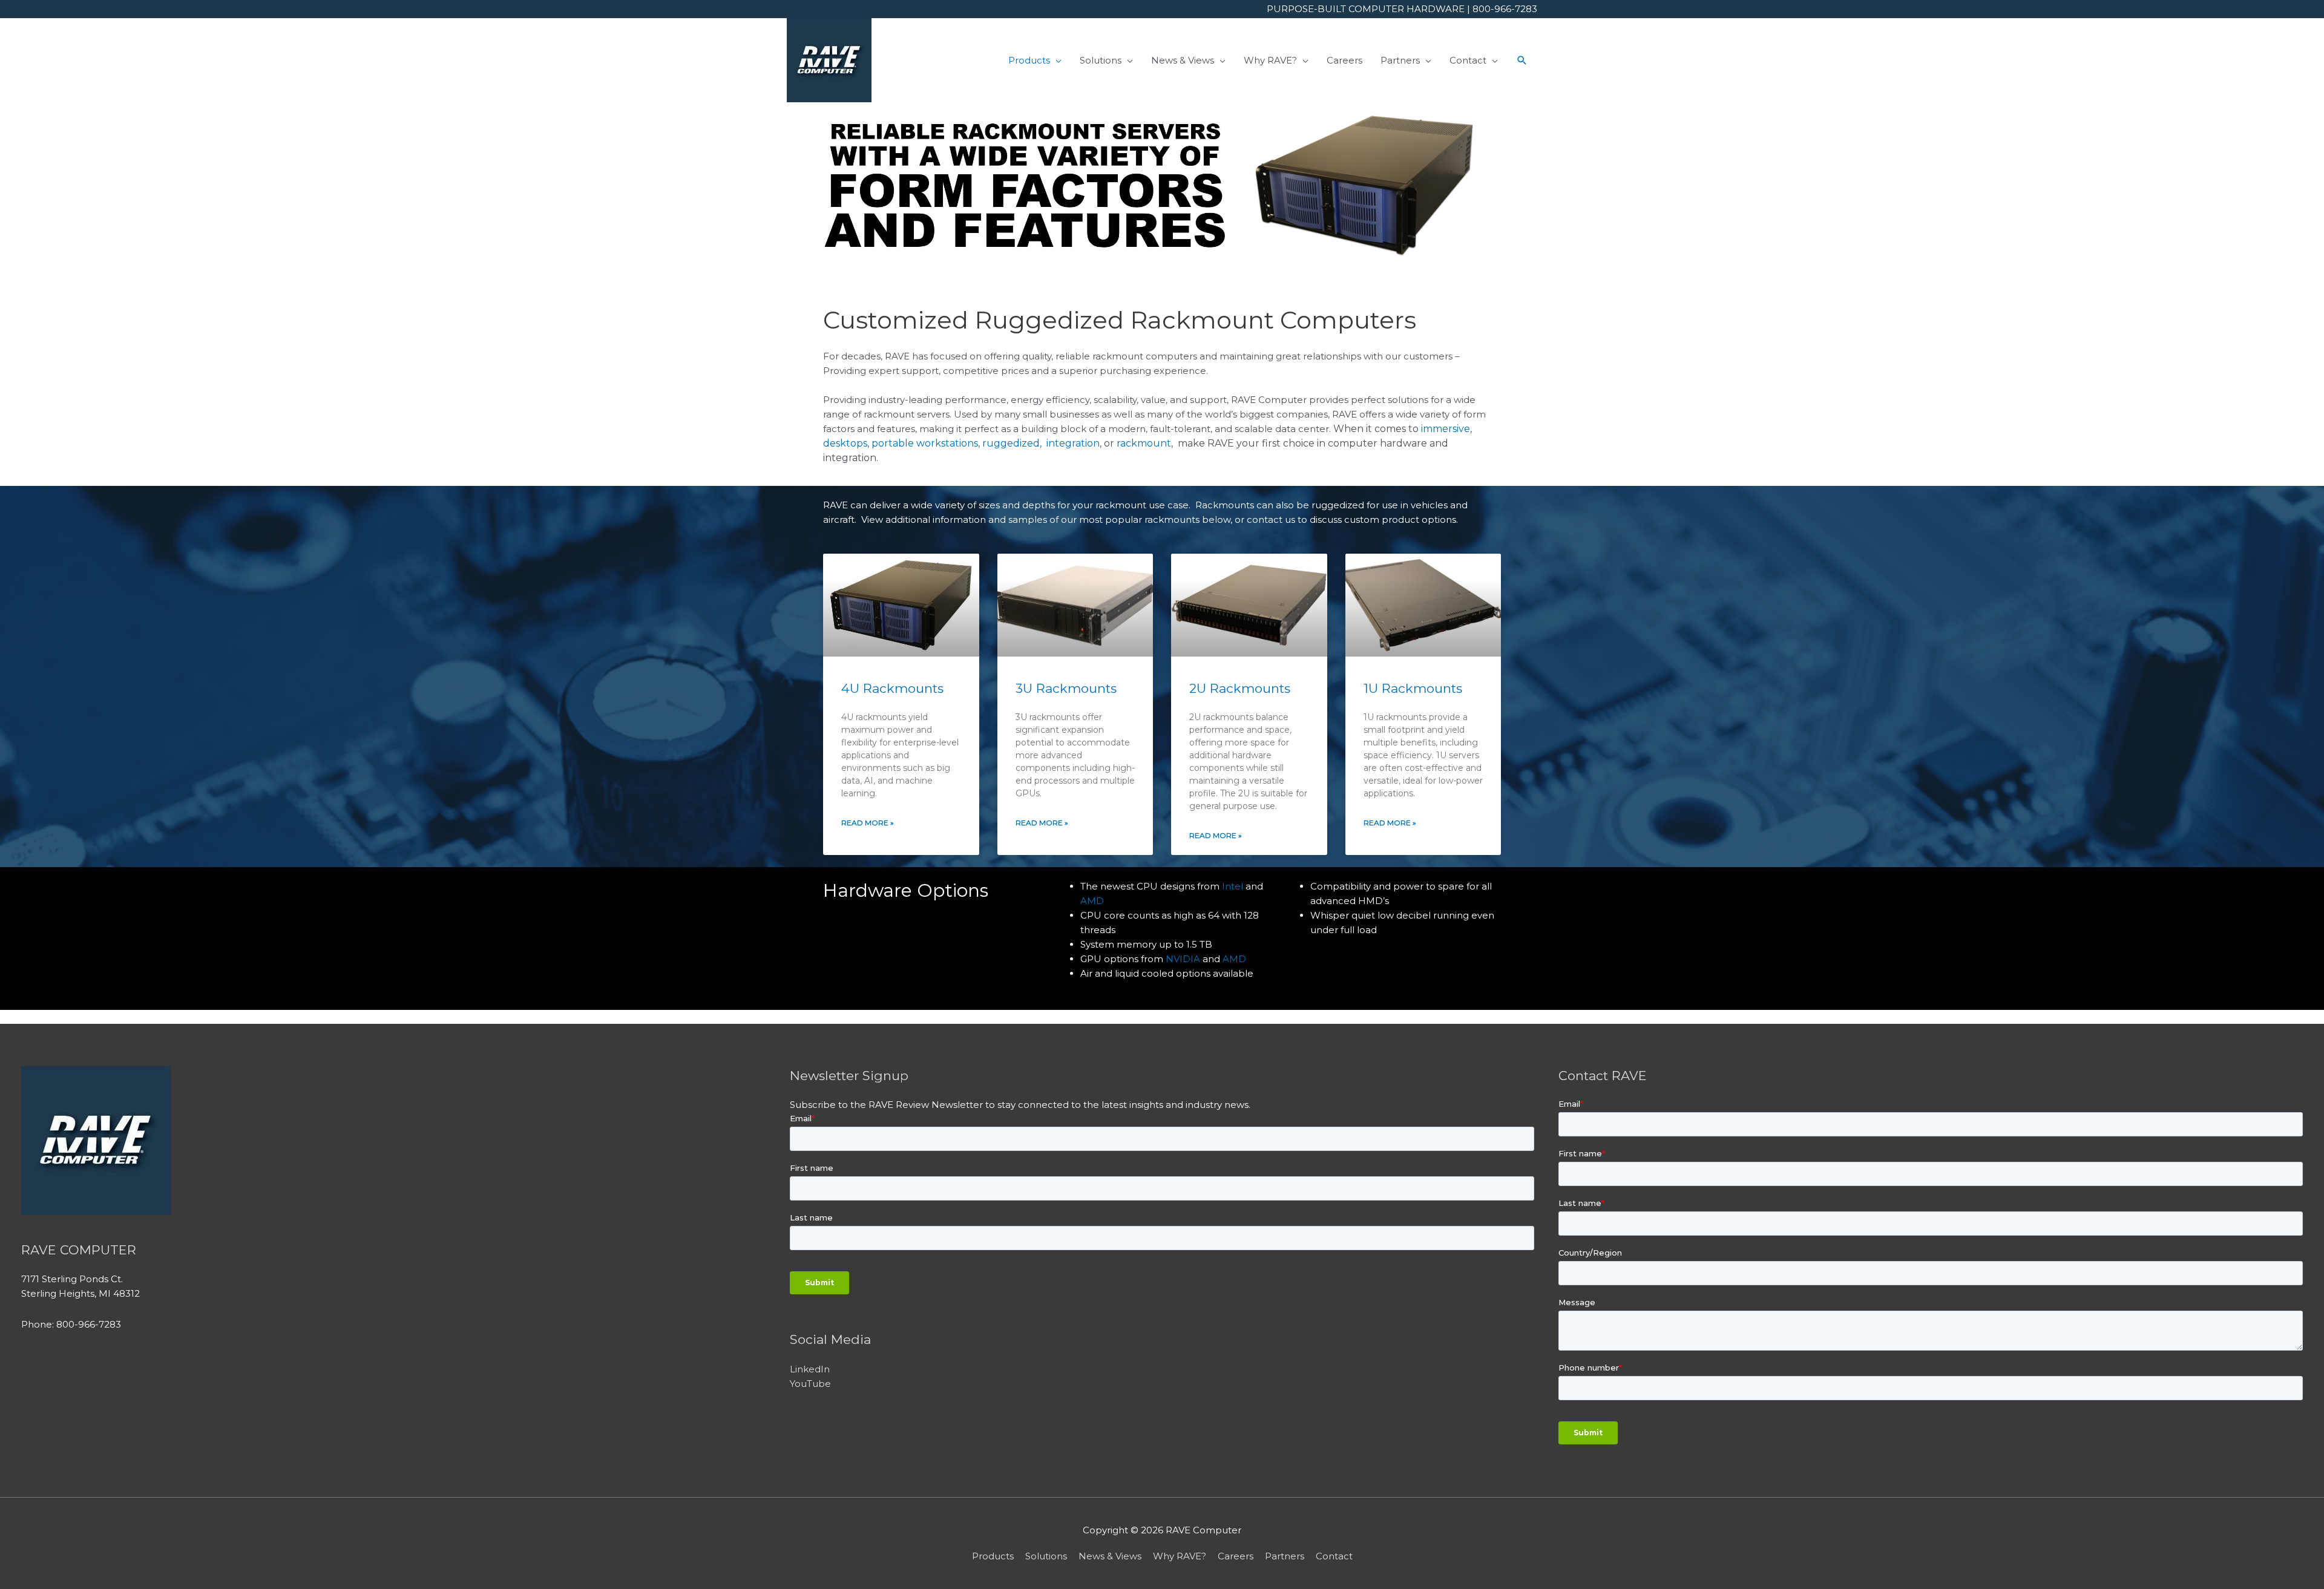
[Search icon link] (1522, 61)
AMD (1092, 901)
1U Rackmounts (1413, 688)
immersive (1446, 429)
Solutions (1046, 1556)
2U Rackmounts (1240, 688)
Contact (1334, 1556)
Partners (1285, 1556)
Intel (1233, 886)
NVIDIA (1183, 959)
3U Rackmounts (1066, 688)
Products (993, 1556)
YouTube (810, 1384)
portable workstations (925, 443)
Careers (1236, 1556)
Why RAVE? (1180, 1556)
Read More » (868, 823)
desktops (845, 443)
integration (1073, 443)
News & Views (1110, 1556)
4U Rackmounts (892, 688)
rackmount (1144, 443)
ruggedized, (1013, 443)
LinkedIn (810, 1369)
